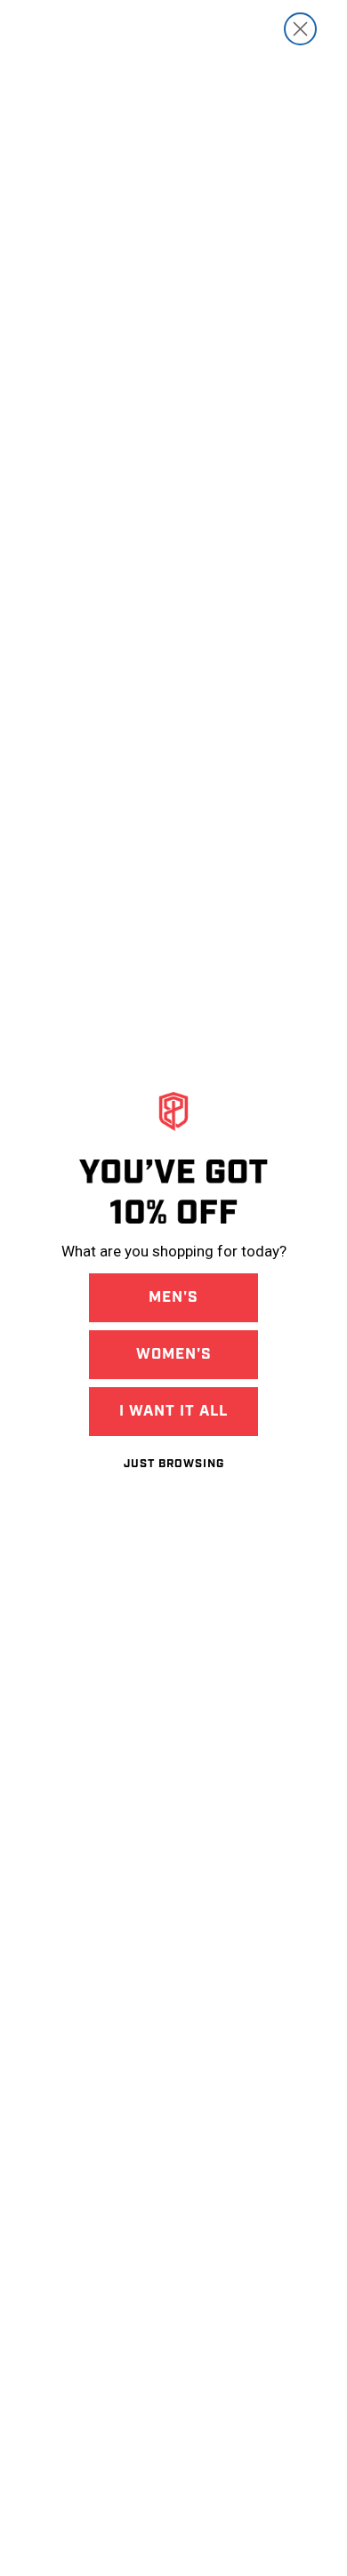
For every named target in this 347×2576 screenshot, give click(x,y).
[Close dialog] (300, 29)
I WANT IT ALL (173, 1411)
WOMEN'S (174, 1354)
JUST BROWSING (174, 1464)
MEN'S (173, 1297)
